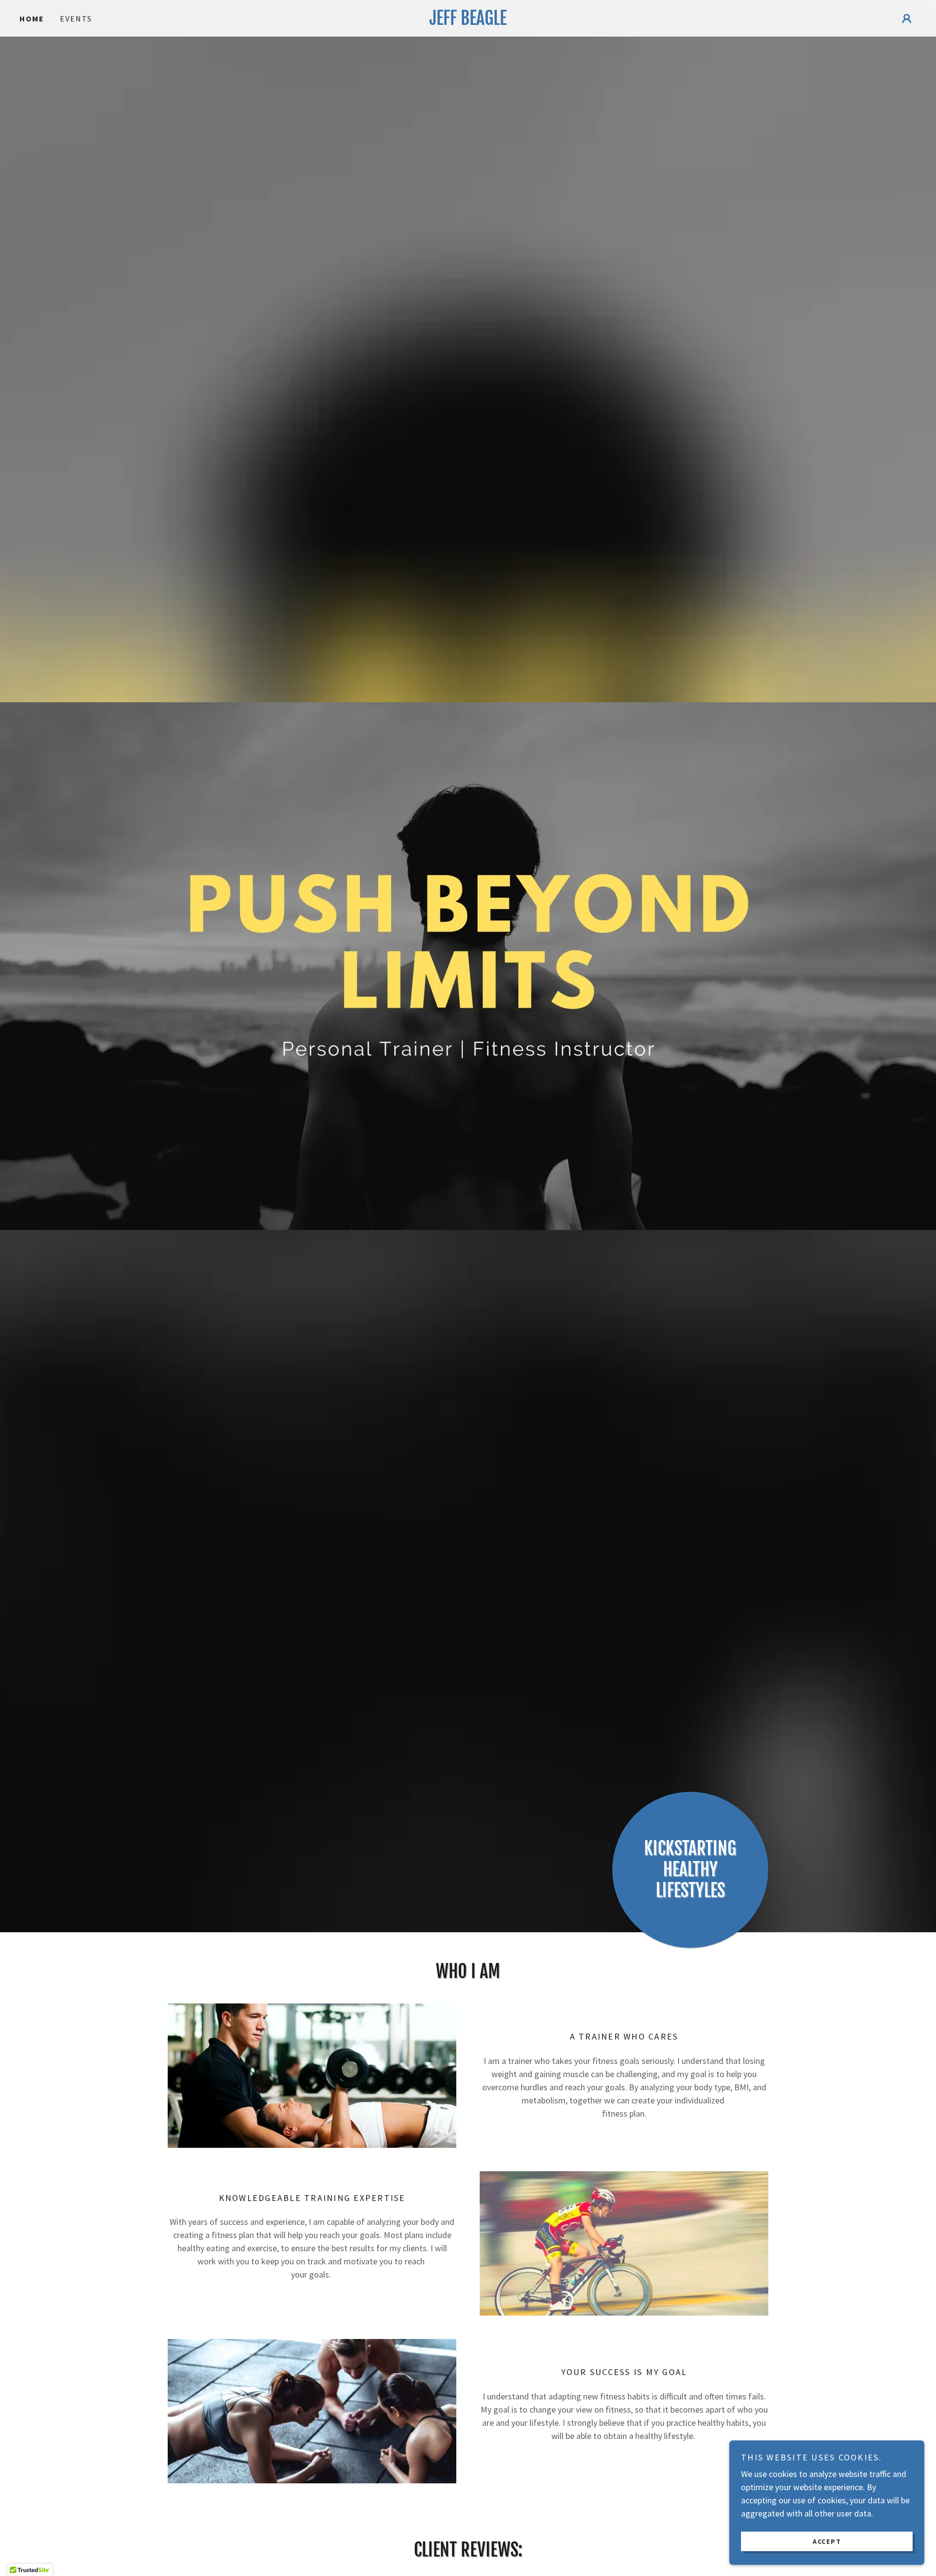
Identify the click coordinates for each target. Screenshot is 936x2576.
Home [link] (32, 19)
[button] (907, 19)
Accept (827, 2541)
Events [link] (76, 19)
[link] (468, 22)
